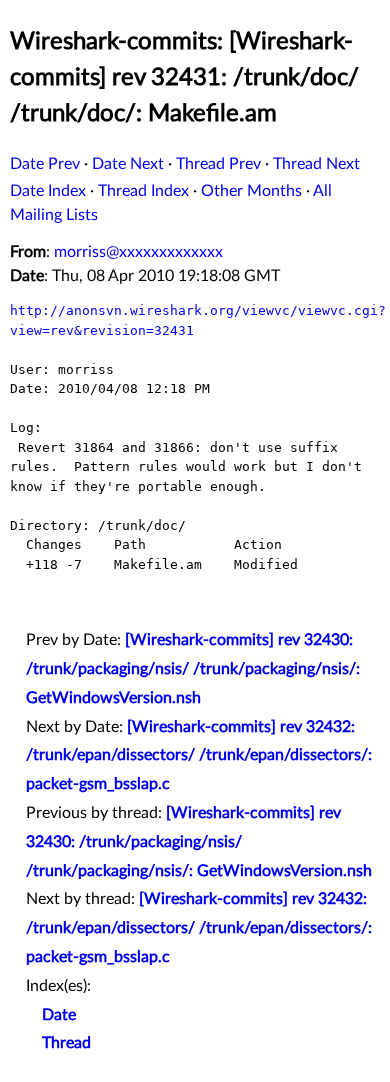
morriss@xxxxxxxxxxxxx (138, 252)
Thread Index (143, 191)
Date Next (128, 164)
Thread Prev (218, 164)
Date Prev (45, 164)
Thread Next (316, 164)
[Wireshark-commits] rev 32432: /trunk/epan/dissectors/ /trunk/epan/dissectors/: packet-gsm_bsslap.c (199, 756)
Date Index (48, 191)
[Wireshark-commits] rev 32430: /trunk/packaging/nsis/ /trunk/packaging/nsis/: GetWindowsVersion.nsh (193, 669)
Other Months (251, 191)
